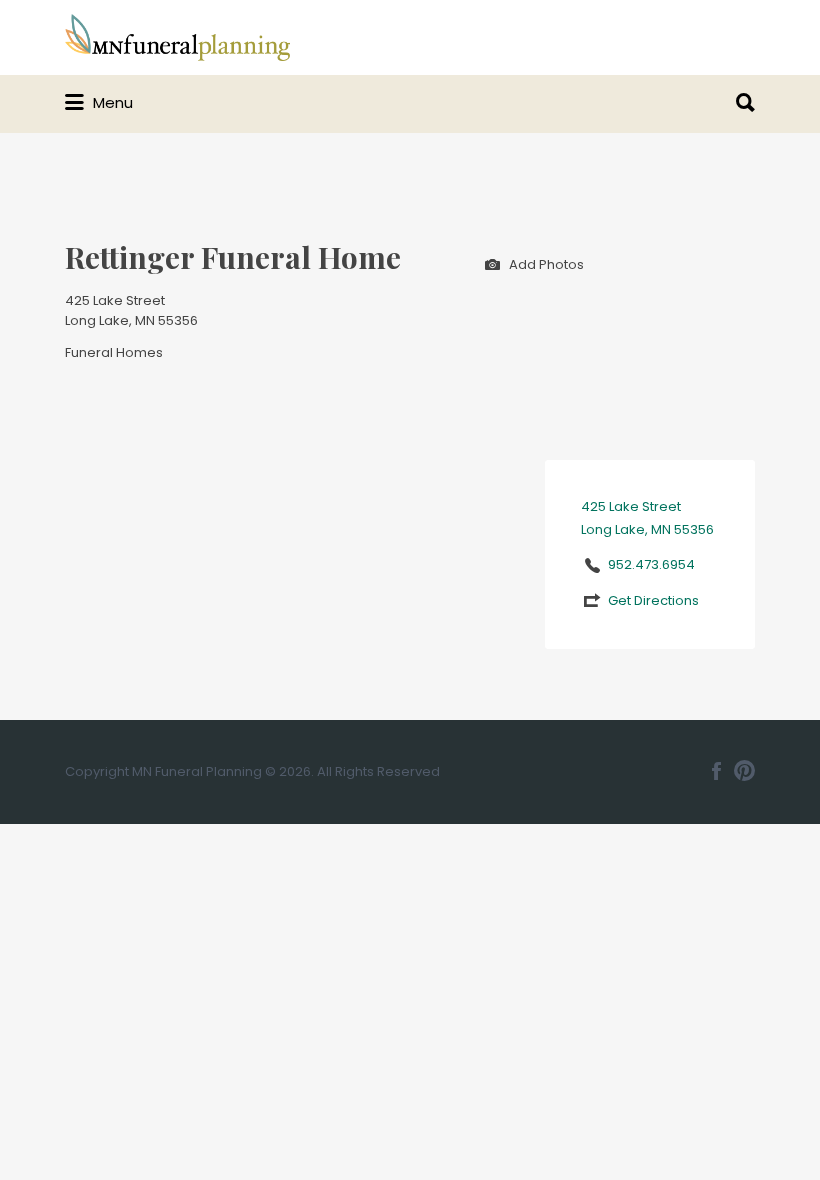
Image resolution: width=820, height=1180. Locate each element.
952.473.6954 (651, 564)
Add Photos (545, 263)
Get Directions (653, 600)
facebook (716, 771)
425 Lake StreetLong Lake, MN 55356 (131, 310)
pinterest (744, 771)
